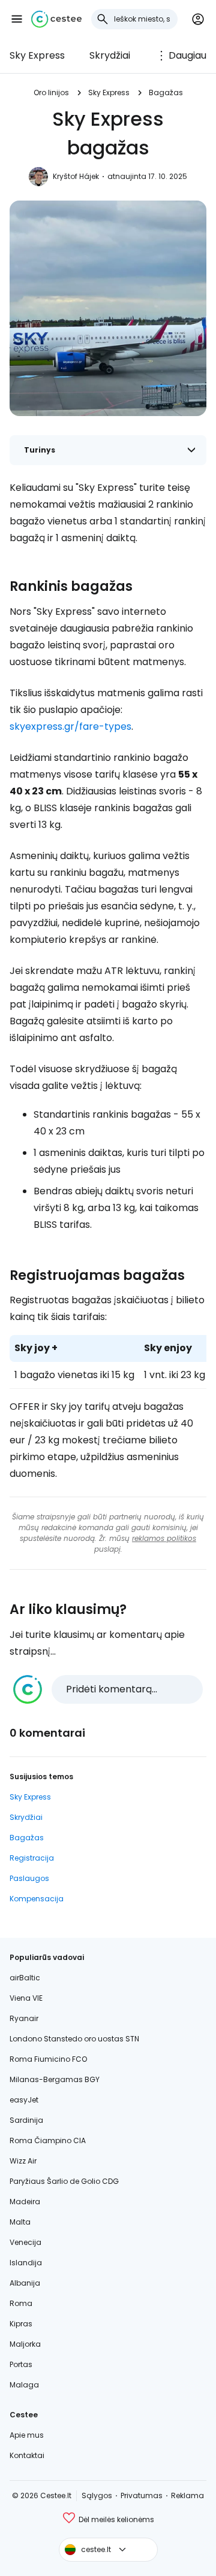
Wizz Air (23, 2161)
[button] (17, 19)
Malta (20, 2222)
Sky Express (37, 55)
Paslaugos (29, 1878)
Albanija (25, 2283)
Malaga (24, 2385)
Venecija (25, 2242)
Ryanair (24, 2018)
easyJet (24, 2100)
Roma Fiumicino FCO (48, 2059)
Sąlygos (97, 2495)
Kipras (21, 2324)
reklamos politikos (164, 1538)
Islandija (26, 2263)
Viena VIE (26, 1998)
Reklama (187, 2495)
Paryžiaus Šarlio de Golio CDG (64, 2181)
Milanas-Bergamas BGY (55, 2079)
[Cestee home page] (56, 19)
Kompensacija (37, 1899)
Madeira (25, 2202)
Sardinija (26, 2120)
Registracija (32, 1858)
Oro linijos (51, 92)
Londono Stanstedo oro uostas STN (74, 2039)
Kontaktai (27, 2455)
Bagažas (166, 92)
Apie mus (27, 2435)
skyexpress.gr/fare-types (70, 726)
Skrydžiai (110, 55)
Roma (21, 2303)
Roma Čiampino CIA (48, 2140)
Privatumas (142, 2495)
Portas (21, 2364)
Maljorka (25, 2344)
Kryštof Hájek (76, 176)
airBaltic (25, 1978)
